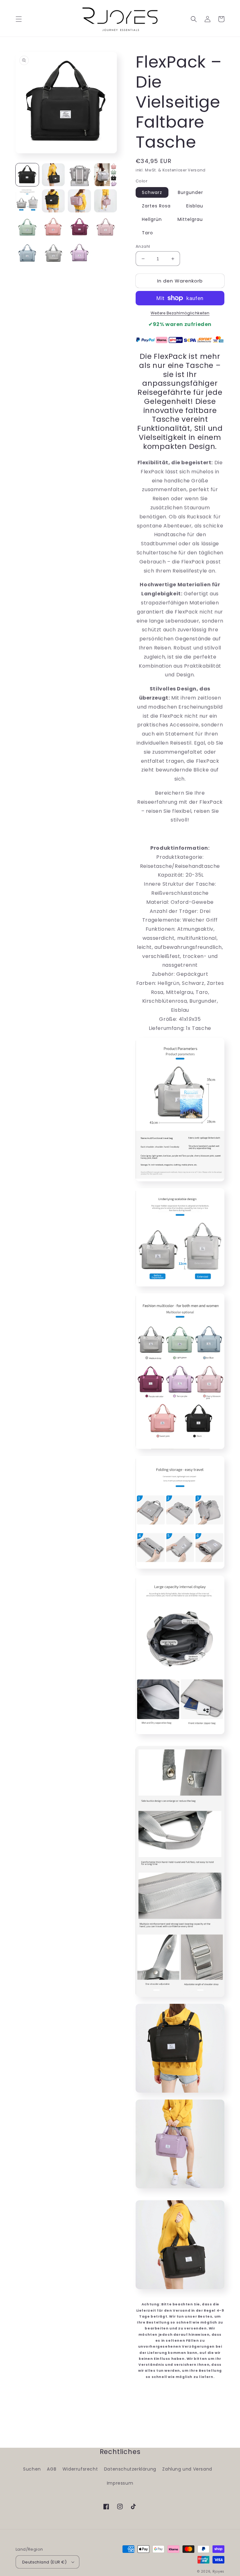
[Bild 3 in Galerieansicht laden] (79, 175)
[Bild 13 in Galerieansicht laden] (27, 253)
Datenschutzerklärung (130, 2469)
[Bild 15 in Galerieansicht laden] (79, 253)
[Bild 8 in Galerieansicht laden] (106, 201)
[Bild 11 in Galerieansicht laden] (79, 227)
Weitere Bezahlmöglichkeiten (180, 313)
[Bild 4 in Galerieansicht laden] (106, 175)
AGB (52, 2469)
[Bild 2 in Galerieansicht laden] (53, 175)
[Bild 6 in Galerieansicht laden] (53, 201)
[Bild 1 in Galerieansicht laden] (27, 175)
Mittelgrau (190, 219)
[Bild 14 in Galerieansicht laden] (53, 253)
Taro (147, 233)
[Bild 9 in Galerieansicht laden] (27, 227)
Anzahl (143, 246)
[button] (19, 19)
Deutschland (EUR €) (45, 2562)
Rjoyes (218, 2571)
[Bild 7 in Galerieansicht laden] (79, 201)
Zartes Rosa (156, 206)
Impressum (120, 2483)
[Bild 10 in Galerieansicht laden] (53, 227)
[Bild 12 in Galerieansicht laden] (106, 227)
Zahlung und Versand (187, 2469)
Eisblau (195, 206)
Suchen (32, 2469)
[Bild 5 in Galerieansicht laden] (27, 201)
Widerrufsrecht (80, 2469)
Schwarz (152, 192)
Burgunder (190, 192)
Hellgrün (152, 219)
